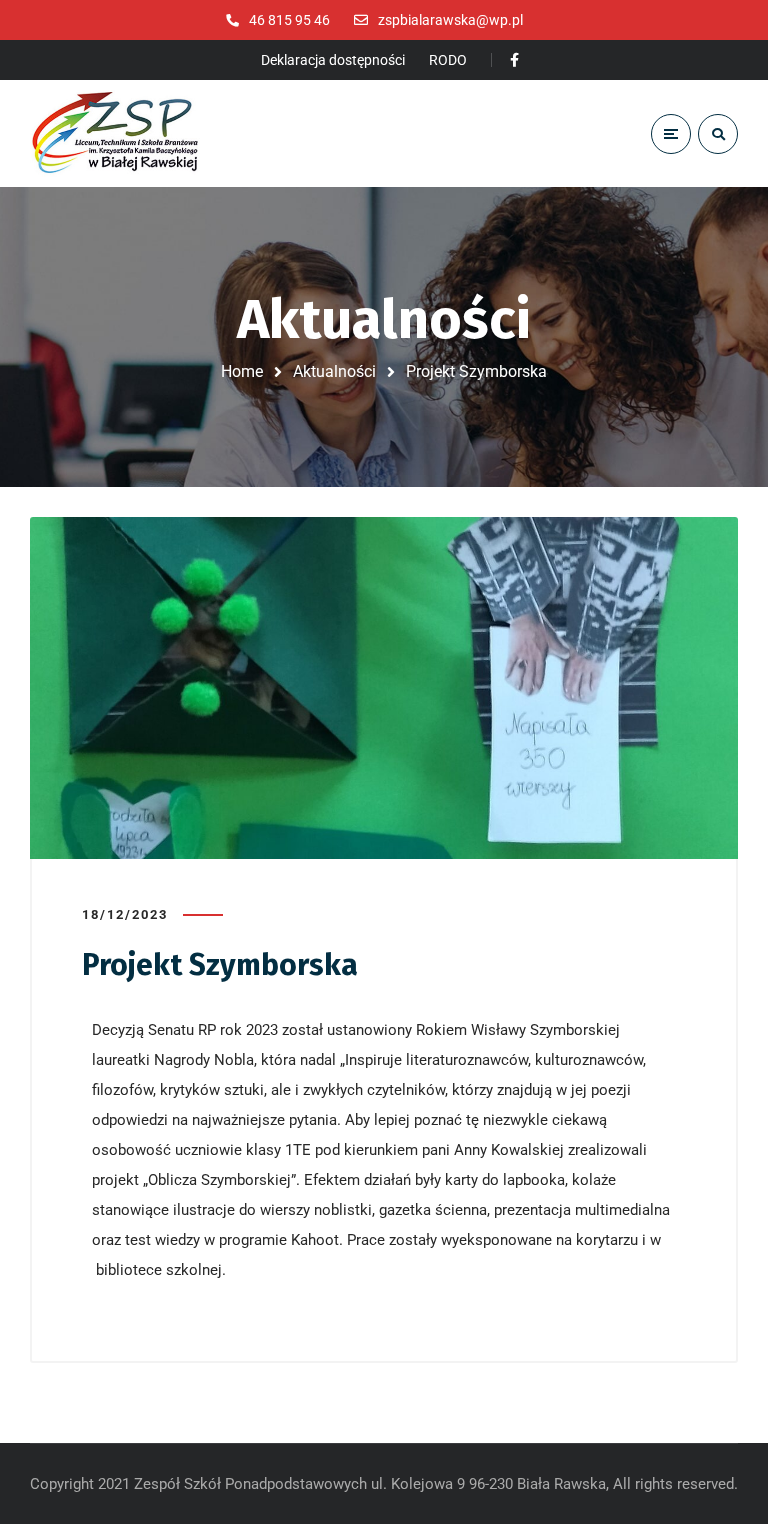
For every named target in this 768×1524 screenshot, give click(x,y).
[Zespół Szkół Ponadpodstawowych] (115, 134)
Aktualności (334, 371)
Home (242, 371)
